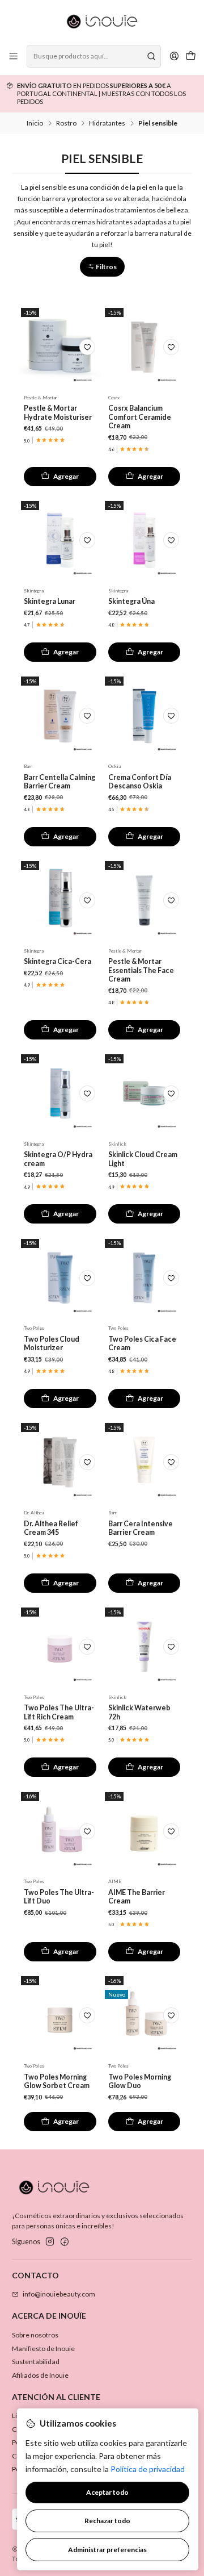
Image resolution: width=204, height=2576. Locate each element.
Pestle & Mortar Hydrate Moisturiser (58, 412)
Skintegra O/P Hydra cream (58, 1159)
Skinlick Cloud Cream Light (143, 1159)
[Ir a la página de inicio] (102, 22)
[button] (102, 267)
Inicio (35, 123)
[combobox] (93, 56)
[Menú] (14, 56)
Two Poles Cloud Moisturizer (52, 1343)
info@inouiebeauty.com (59, 2294)
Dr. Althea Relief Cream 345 (51, 1528)
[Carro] (190, 57)
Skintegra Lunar (50, 601)
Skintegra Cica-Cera (58, 961)
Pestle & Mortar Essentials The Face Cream (141, 970)
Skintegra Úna (131, 601)
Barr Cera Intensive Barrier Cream (141, 1528)
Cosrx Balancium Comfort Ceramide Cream (140, 417)
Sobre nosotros (35, 2335)
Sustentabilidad (36, 2362)
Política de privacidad (148, 2469)
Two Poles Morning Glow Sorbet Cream (57, 2081)
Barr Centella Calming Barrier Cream (59, 782)
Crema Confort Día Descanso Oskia (140, 782)
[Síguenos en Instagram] (50, 2242)
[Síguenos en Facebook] (65, 2242)
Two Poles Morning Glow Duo (140, 2081)
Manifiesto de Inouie (43, 2349)
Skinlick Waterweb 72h (139, 1712)
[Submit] (151, 56)
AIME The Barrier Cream (137, 1897)
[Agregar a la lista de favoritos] (87, 347)
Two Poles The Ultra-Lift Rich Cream (59, 1712)
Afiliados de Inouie (40, 2375)
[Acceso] (174, 56)
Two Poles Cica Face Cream (142, 1343)
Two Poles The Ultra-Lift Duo (59, 1897)
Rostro (66, 123)
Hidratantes (107, 123)
